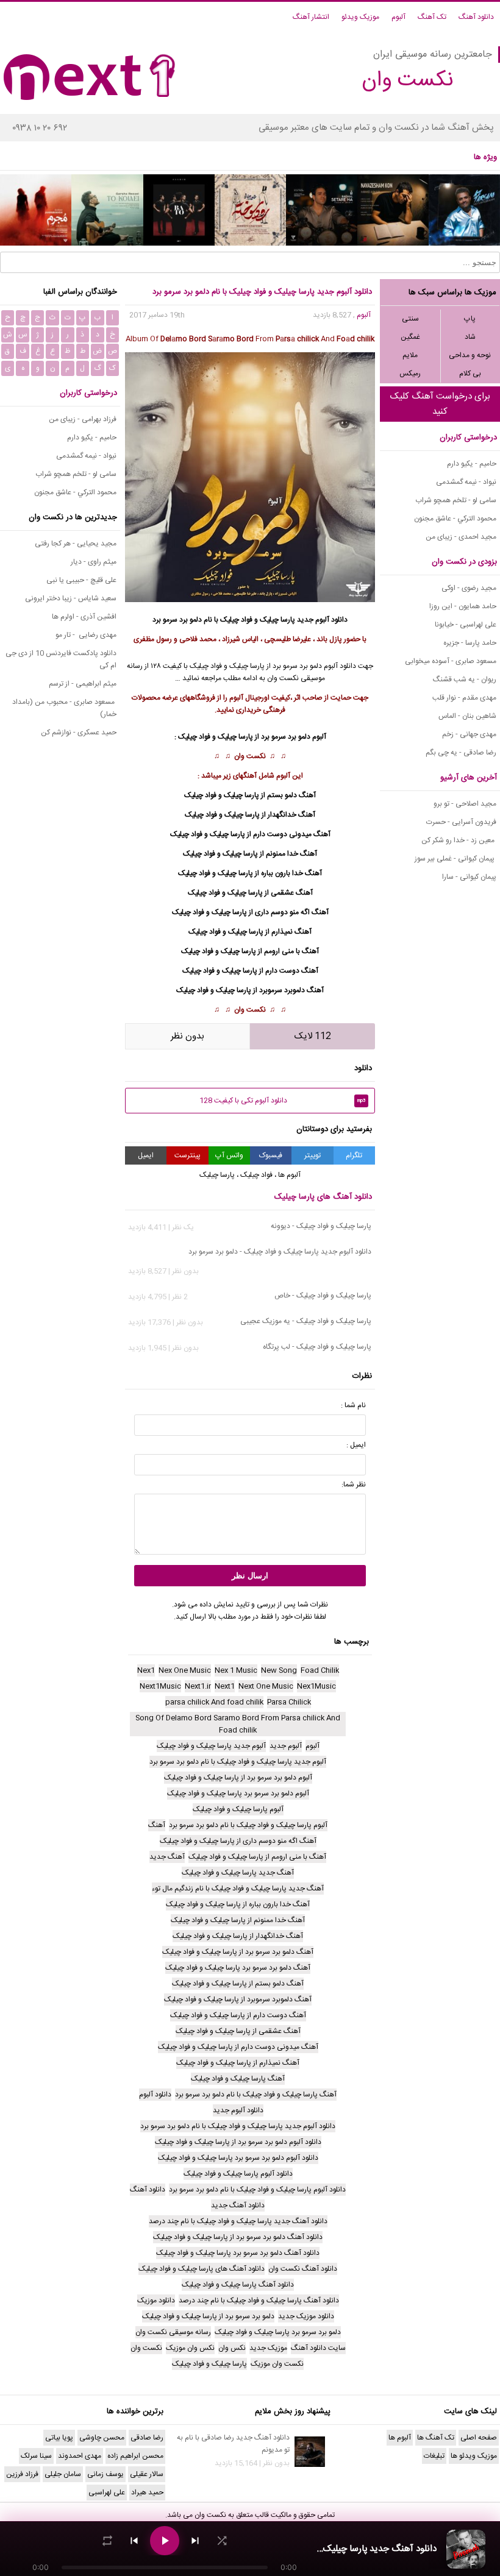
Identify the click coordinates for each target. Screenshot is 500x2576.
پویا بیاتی (59, 2438)
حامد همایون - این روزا (463, 606)
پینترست (187, 1155)
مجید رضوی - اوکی (469, 588)
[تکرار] (107, 2541)
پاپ (470, 319)
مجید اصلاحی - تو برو (465, 804)
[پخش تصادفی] (222, 2541)
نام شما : (353, 1405)
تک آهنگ (432, 17)
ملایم (410, 355)
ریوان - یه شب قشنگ (465, 679)
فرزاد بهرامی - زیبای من (83, 419)
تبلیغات (434, 2456)
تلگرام (354, 1155)
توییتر (312, 1155)
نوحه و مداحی (470, 355)
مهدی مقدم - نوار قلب (464, 698)
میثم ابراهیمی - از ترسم (83, 684)
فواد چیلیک (236, 620)
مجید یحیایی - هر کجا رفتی (76, 544)
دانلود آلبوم (340, 666)
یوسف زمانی (105, 2474)
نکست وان (250, 756)
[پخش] (165, 2541)
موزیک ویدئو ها (474, 2456)
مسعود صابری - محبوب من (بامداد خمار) (64, 708)
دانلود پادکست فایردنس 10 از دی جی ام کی (61, 659)
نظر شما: (354, 1485)
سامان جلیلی (63, 2474)
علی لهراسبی (107, 2493)
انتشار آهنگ (311, 17)
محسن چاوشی (102, 2438)
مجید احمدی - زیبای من (461, 537)
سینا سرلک (36, 2456)
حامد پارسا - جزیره (470, 643)
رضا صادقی (147, 2438)
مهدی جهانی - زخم (469, 734)
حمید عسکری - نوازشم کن (79, 733)
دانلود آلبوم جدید (322, 620)
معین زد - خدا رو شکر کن (459, 840)
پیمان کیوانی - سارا (469, 877)
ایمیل (146, 1155)
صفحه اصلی (479, 2438)
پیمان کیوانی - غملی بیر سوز (455, 859)
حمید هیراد (147, 2493)
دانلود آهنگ (476, 17)
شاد (470, 337)
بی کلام (470, 374)
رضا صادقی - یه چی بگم (461, 753)
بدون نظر (187, 1036)
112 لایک (313, 1036)
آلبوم (398, 17)
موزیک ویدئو (360, 17)
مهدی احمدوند (80, 2456)
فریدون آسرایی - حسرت (461, 822)
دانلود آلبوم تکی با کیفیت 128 (283, 1101)
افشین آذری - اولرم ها (84, 617)
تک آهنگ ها (436, 2438)
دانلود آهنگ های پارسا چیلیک (323, 1197)
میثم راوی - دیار (94, 562)
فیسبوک (271, 1155)
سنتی (410, 319)
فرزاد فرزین (22, 2474)
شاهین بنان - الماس (467, 716)
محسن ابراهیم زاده (135, 2456)
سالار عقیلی (147, 2474)
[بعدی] (195, 2541)
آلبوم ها (289, 1175)
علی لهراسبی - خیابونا (466, 625)
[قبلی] (134, 2541)
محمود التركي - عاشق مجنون (455, 519)
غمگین (410, 337)
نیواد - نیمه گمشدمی (466, 482)
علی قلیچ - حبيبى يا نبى (81, 580)
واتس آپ (229, 1155)
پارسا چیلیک (277, 620)
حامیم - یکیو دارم (472, 464)
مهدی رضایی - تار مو (86, 635)
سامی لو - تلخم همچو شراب (456, 500)
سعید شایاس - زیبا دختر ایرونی (71, 598)
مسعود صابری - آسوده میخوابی (451, 661)
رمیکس (410, 374)
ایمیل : (356, 1445)
